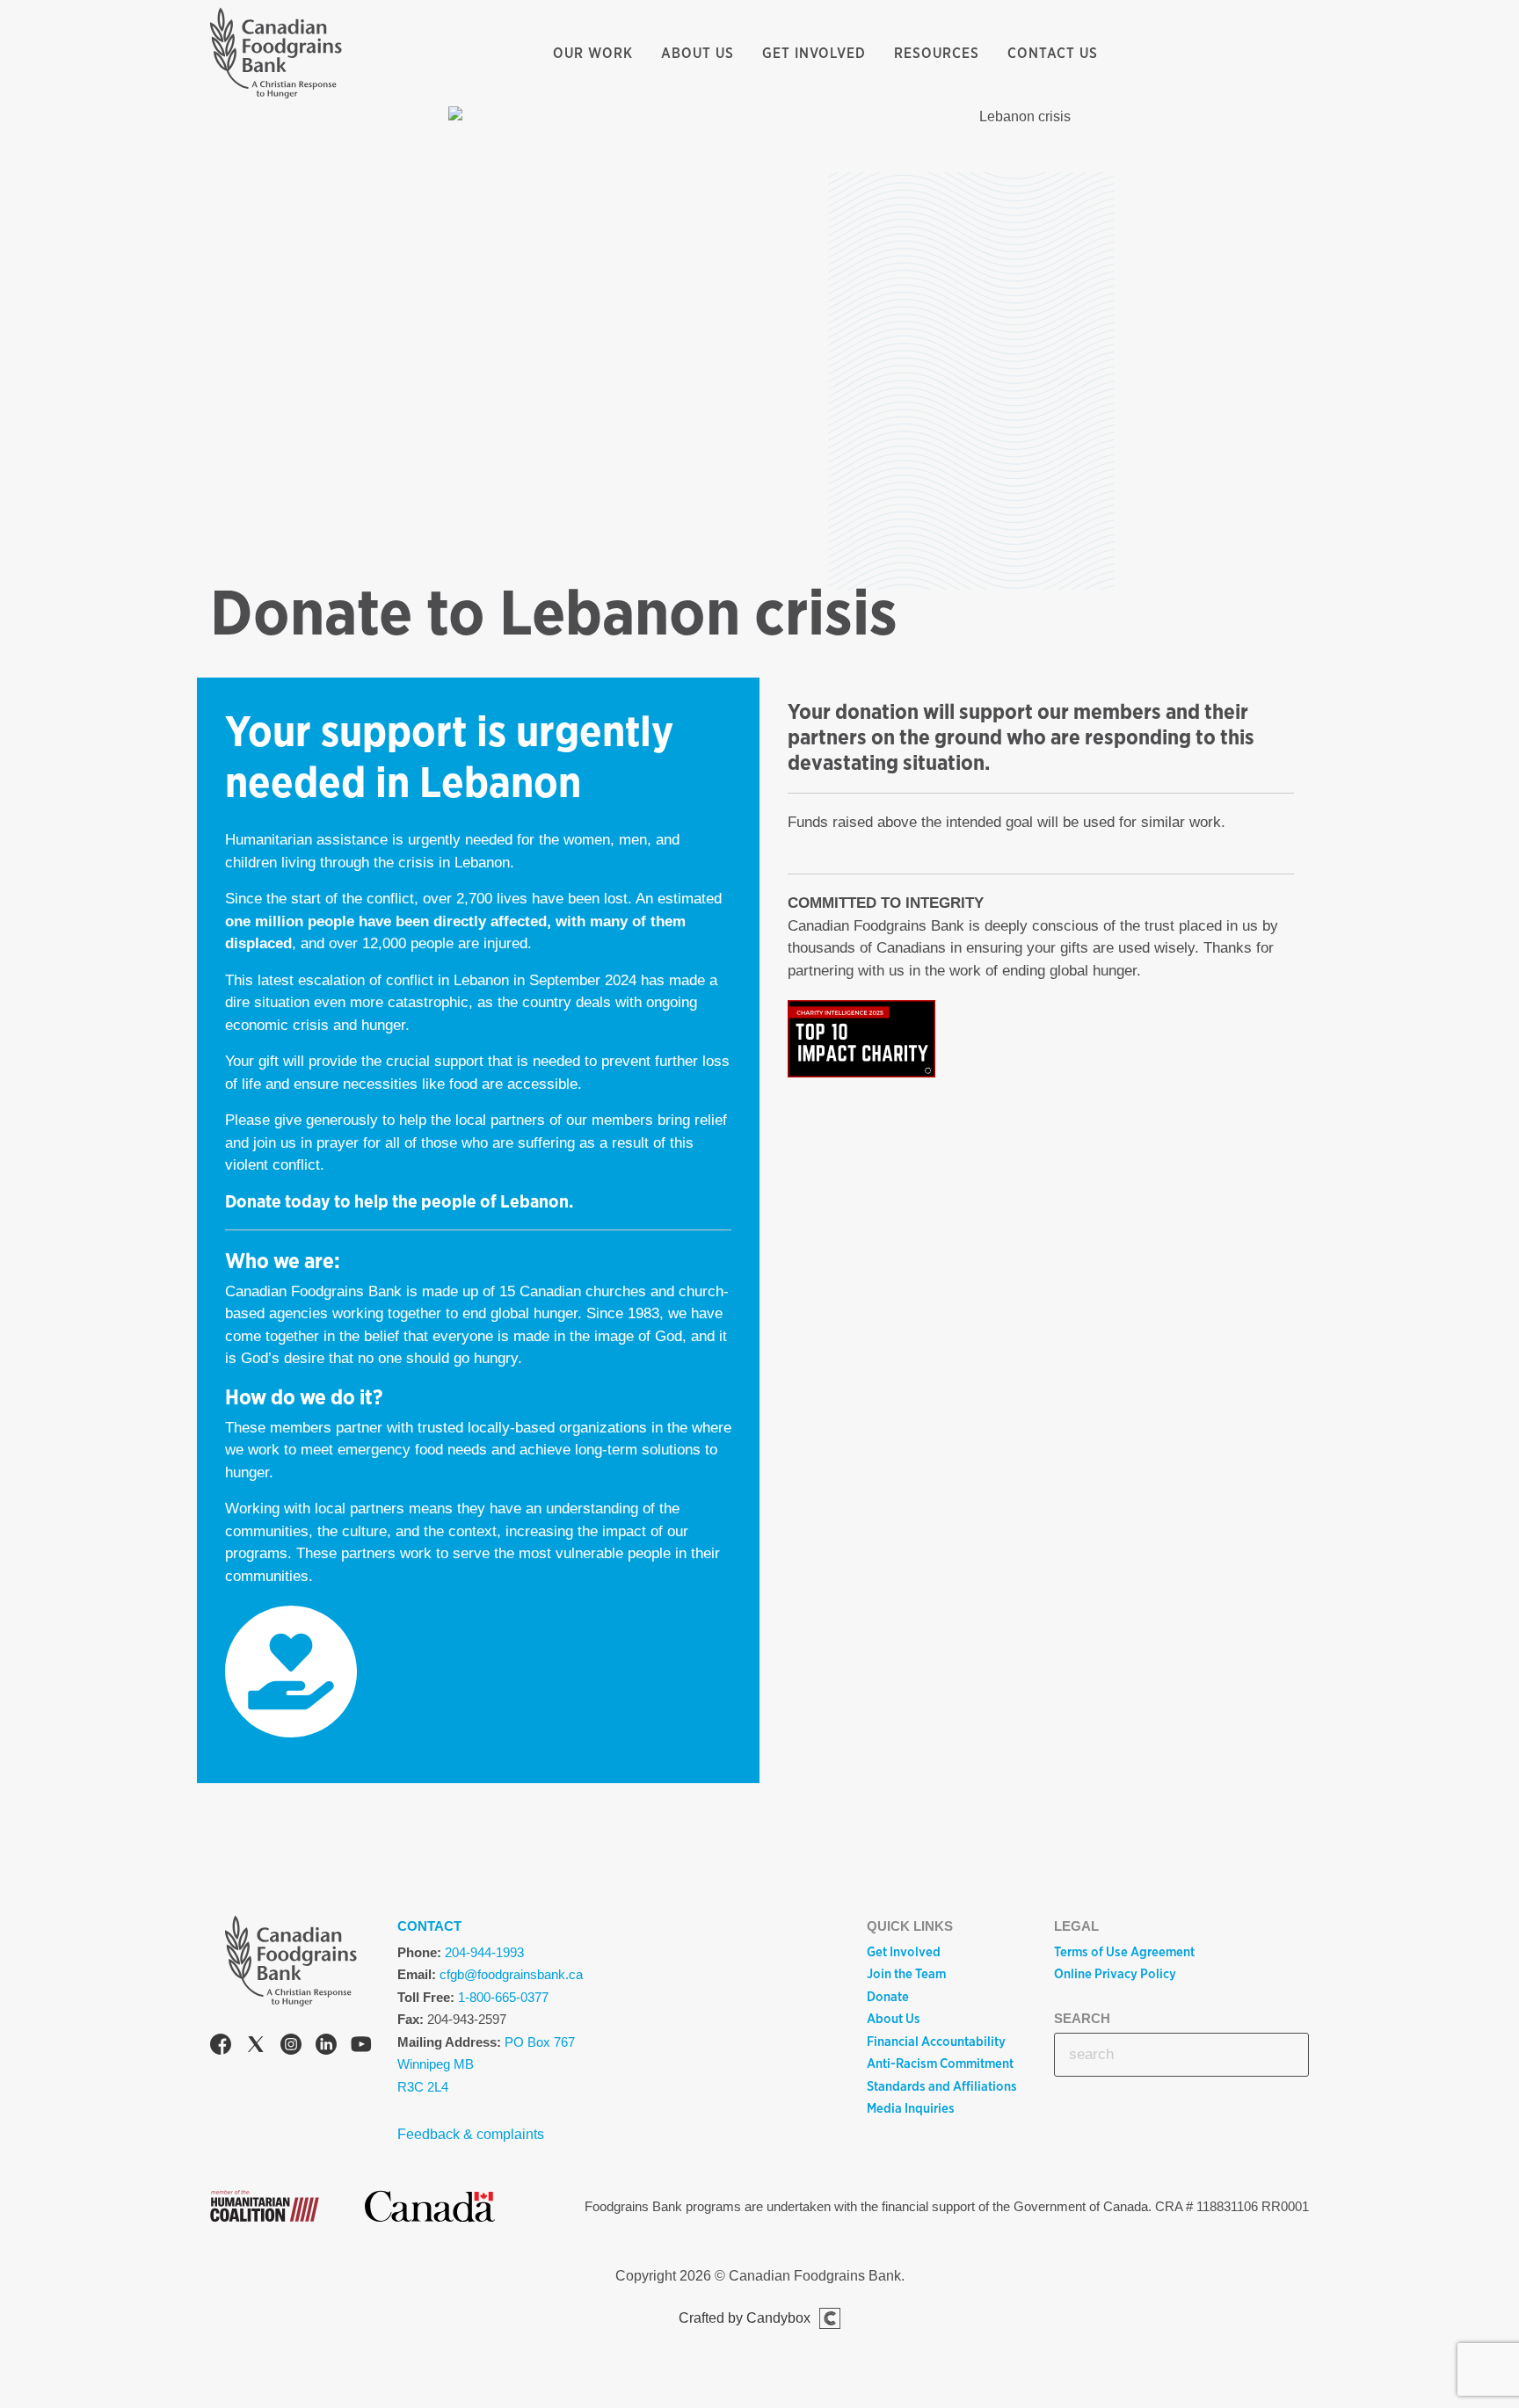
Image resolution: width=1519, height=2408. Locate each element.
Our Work (593, 53)
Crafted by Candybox (745, 2318)
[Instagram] (291, 2047)
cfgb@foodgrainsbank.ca (511, 1974)
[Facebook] (221, 2047)
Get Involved (814, 53)
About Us (698, 53)
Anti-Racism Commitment (940, 2063)
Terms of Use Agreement (1124, 1952)
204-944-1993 (484, 1952)
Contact (429, 1926)
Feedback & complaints (471, 2134)
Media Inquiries (911, 2108)
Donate (888, 1997)
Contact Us (1053, 53)
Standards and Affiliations (942, 2086)
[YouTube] (361, 2047)
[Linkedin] (326, 2047)
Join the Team (906, 1974)
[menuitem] (593, 54)
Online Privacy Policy (1115, 1974)
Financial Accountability (936, 2042)
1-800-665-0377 (503, 1997)
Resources (937, 53)
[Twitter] (256, 2047)
